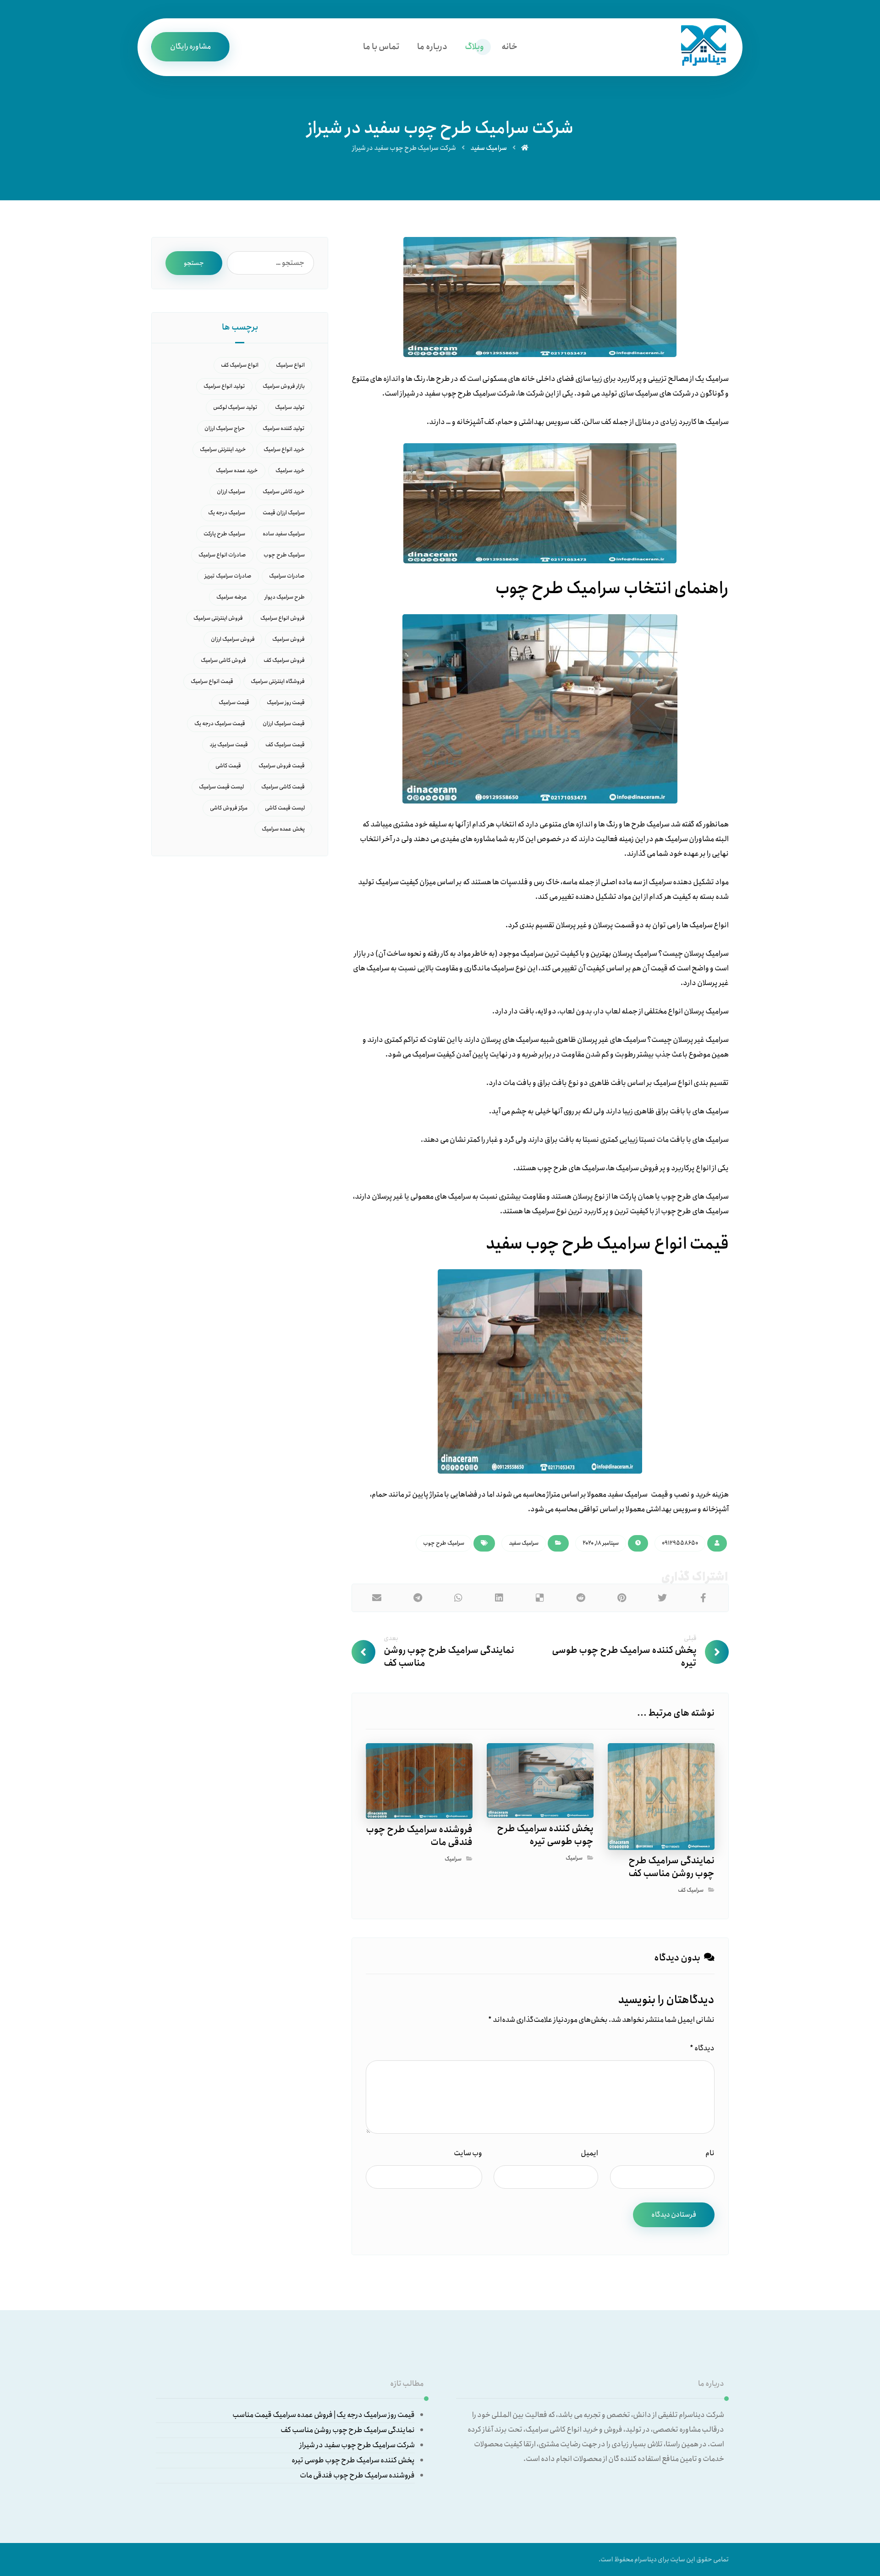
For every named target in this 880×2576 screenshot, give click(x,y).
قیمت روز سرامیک (286, 702)
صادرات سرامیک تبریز (228, 576)
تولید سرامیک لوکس (235, 407)
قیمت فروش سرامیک (282, 766)
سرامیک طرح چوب (444, 1543)
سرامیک (574, 1858)
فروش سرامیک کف (284, 660)
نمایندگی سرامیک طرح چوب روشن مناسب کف (348, 2430)
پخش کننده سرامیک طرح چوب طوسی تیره (353, 2460)
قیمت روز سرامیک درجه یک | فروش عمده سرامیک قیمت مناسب (324, 2415)
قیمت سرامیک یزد (229, 745)
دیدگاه (702, 2048)
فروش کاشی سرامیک (223, 660)
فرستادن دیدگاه (674, 2215)
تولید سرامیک (290, 407)
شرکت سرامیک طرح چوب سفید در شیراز (357, 2445)
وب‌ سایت (468, 2153)
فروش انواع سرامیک (283, 618)
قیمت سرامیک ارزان (284, 724)
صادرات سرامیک (287, 576)
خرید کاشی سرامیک (284, 492)
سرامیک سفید (524, 1543)
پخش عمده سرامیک (283, 829)
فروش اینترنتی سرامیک (218, 618)
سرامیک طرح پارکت (224, 534)
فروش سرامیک (289, 639)
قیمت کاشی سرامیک (283, 787)
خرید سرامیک (290, 471)
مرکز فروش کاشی (229, 808)
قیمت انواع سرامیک (212, 681)
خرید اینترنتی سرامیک (223, 449)
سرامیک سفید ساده (284, 534)
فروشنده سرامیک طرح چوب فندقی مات (357, 2475)
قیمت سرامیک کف (285, 745)
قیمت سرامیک (234, 702)
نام (710, 2153)
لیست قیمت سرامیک (221, 787)
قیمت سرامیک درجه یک (220, 724)
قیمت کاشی (228, 766)
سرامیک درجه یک (227, 513)
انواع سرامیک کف (240, 365)
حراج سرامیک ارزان (225, 428)
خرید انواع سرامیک (284, 449)
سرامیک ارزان (231, 492)
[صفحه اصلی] (525, 148)
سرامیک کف (691, 1890)
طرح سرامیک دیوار (285, 597)
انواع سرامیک (290, 365)
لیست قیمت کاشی (285, 808)
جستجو (194, 263)
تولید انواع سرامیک (224, 386)
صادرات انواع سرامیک (222, 555)
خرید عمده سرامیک (237, 471)
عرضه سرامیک (232, 597)
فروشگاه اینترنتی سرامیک (278, 681)
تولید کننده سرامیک (284, 428)
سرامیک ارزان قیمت (284, 513)
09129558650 (680, 1543)
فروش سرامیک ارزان (233, 639)
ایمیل (589, 2153)
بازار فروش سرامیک (284, 386)
